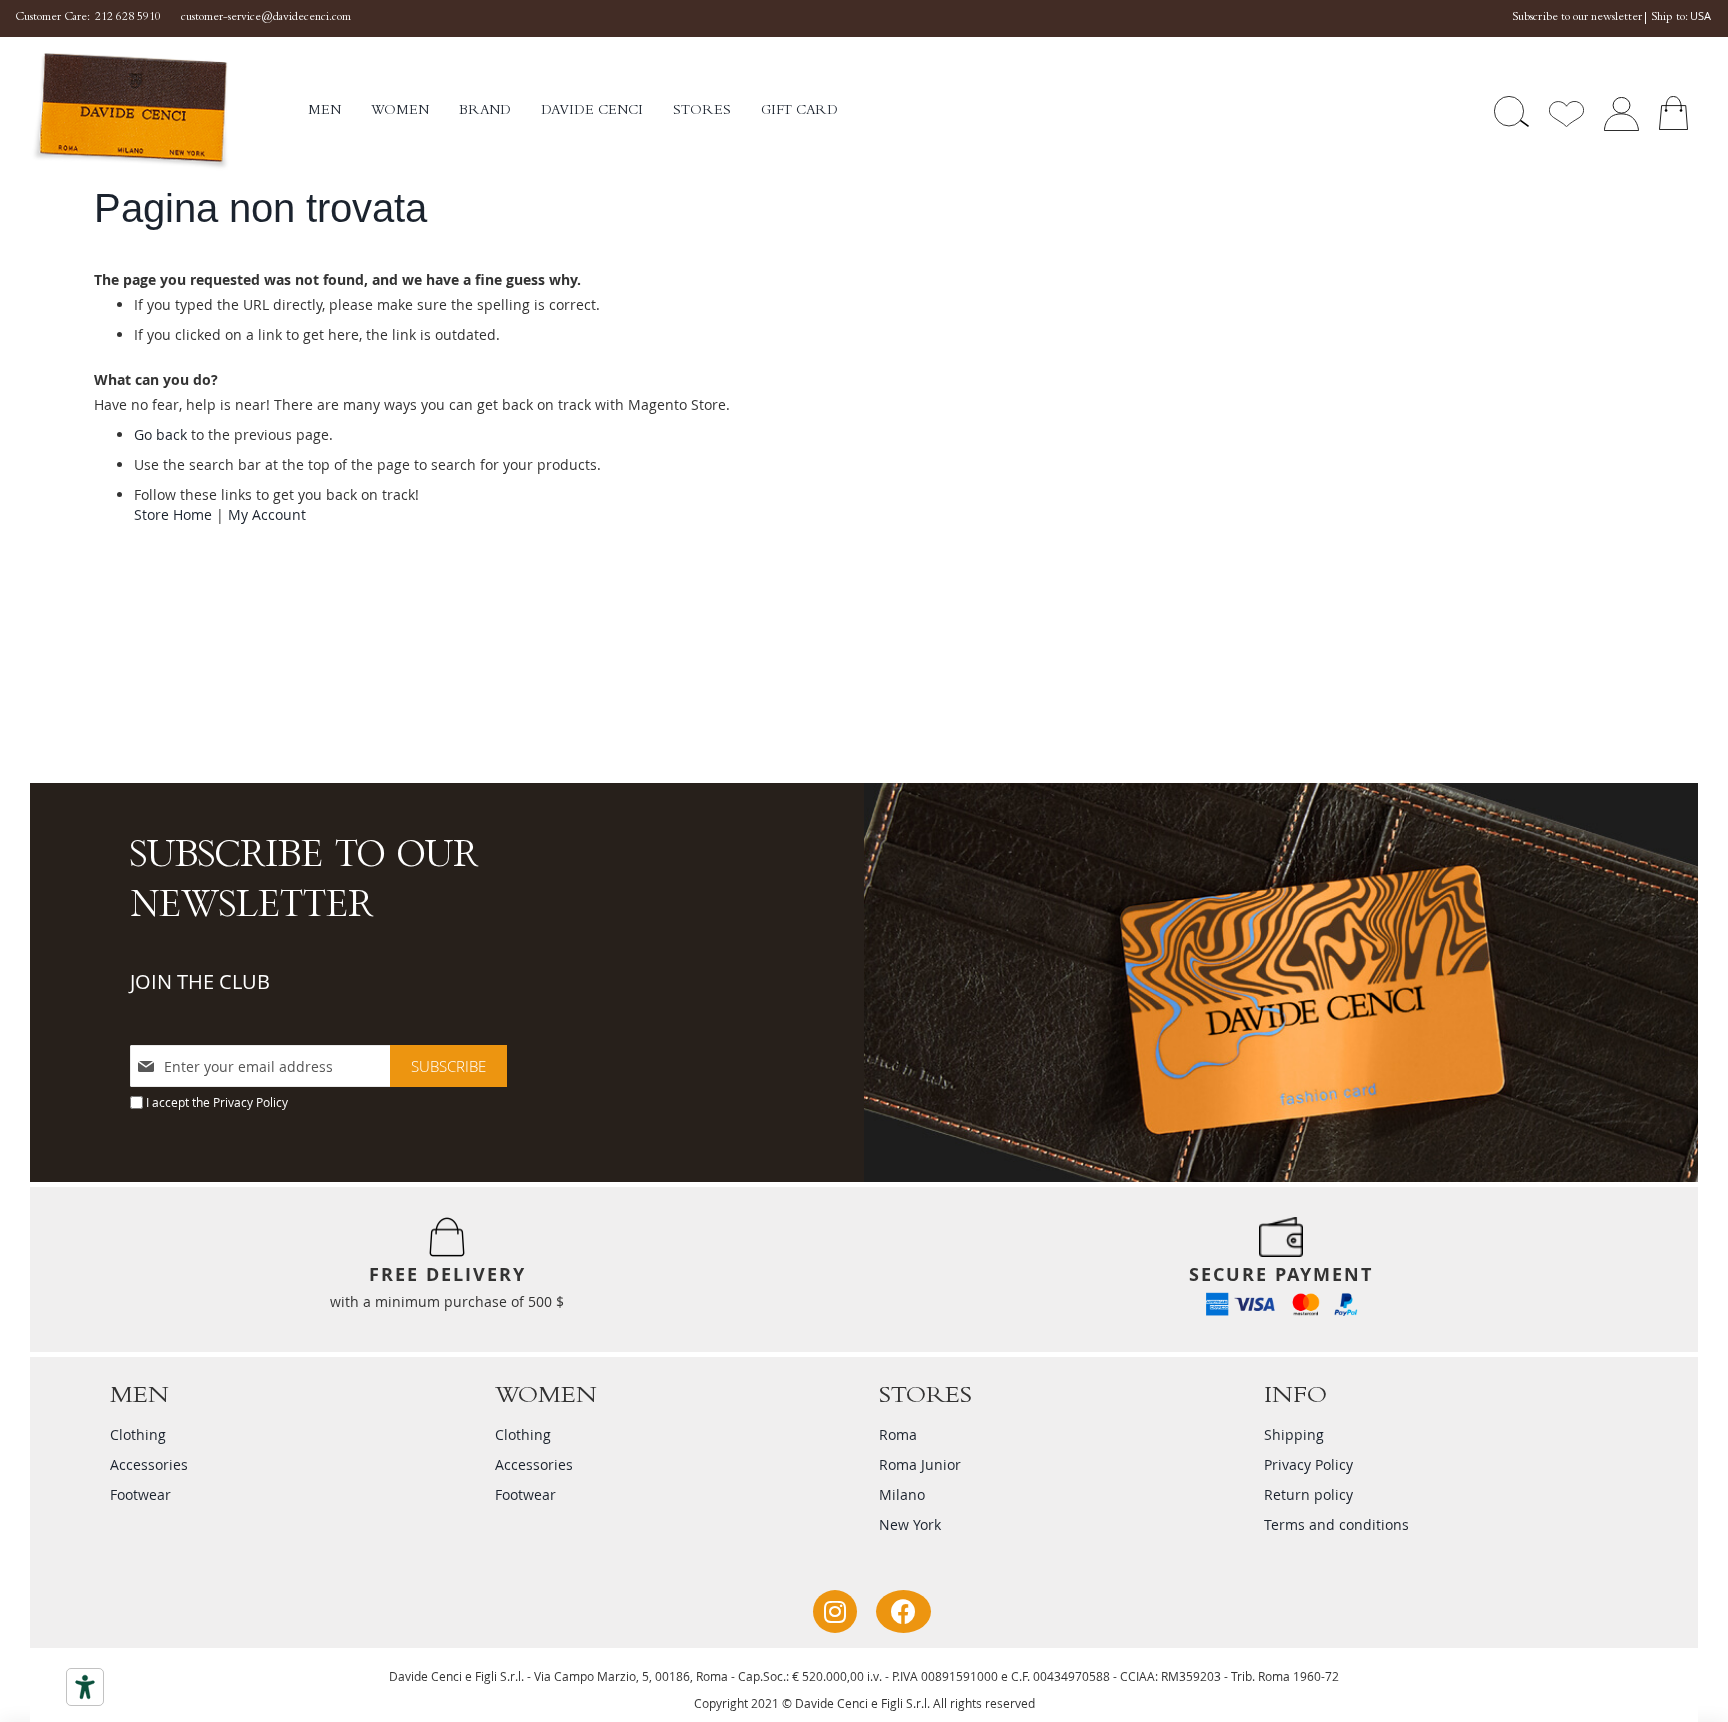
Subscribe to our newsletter (1577, 18)
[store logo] (169, 111)
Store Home (173, 514)
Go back (160, 434)
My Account (267, 514)
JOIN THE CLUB (200, 981)
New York (910, 1524)
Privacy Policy (250, 1102)
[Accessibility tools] (85, 1687)
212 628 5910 (128, 18)
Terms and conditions (1336, 1524)
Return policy (1308, 1494)
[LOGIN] (1621, 111)
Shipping (1294, 1434)
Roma (898, 1434)
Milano (902, 1494)
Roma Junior (920, 1464)
